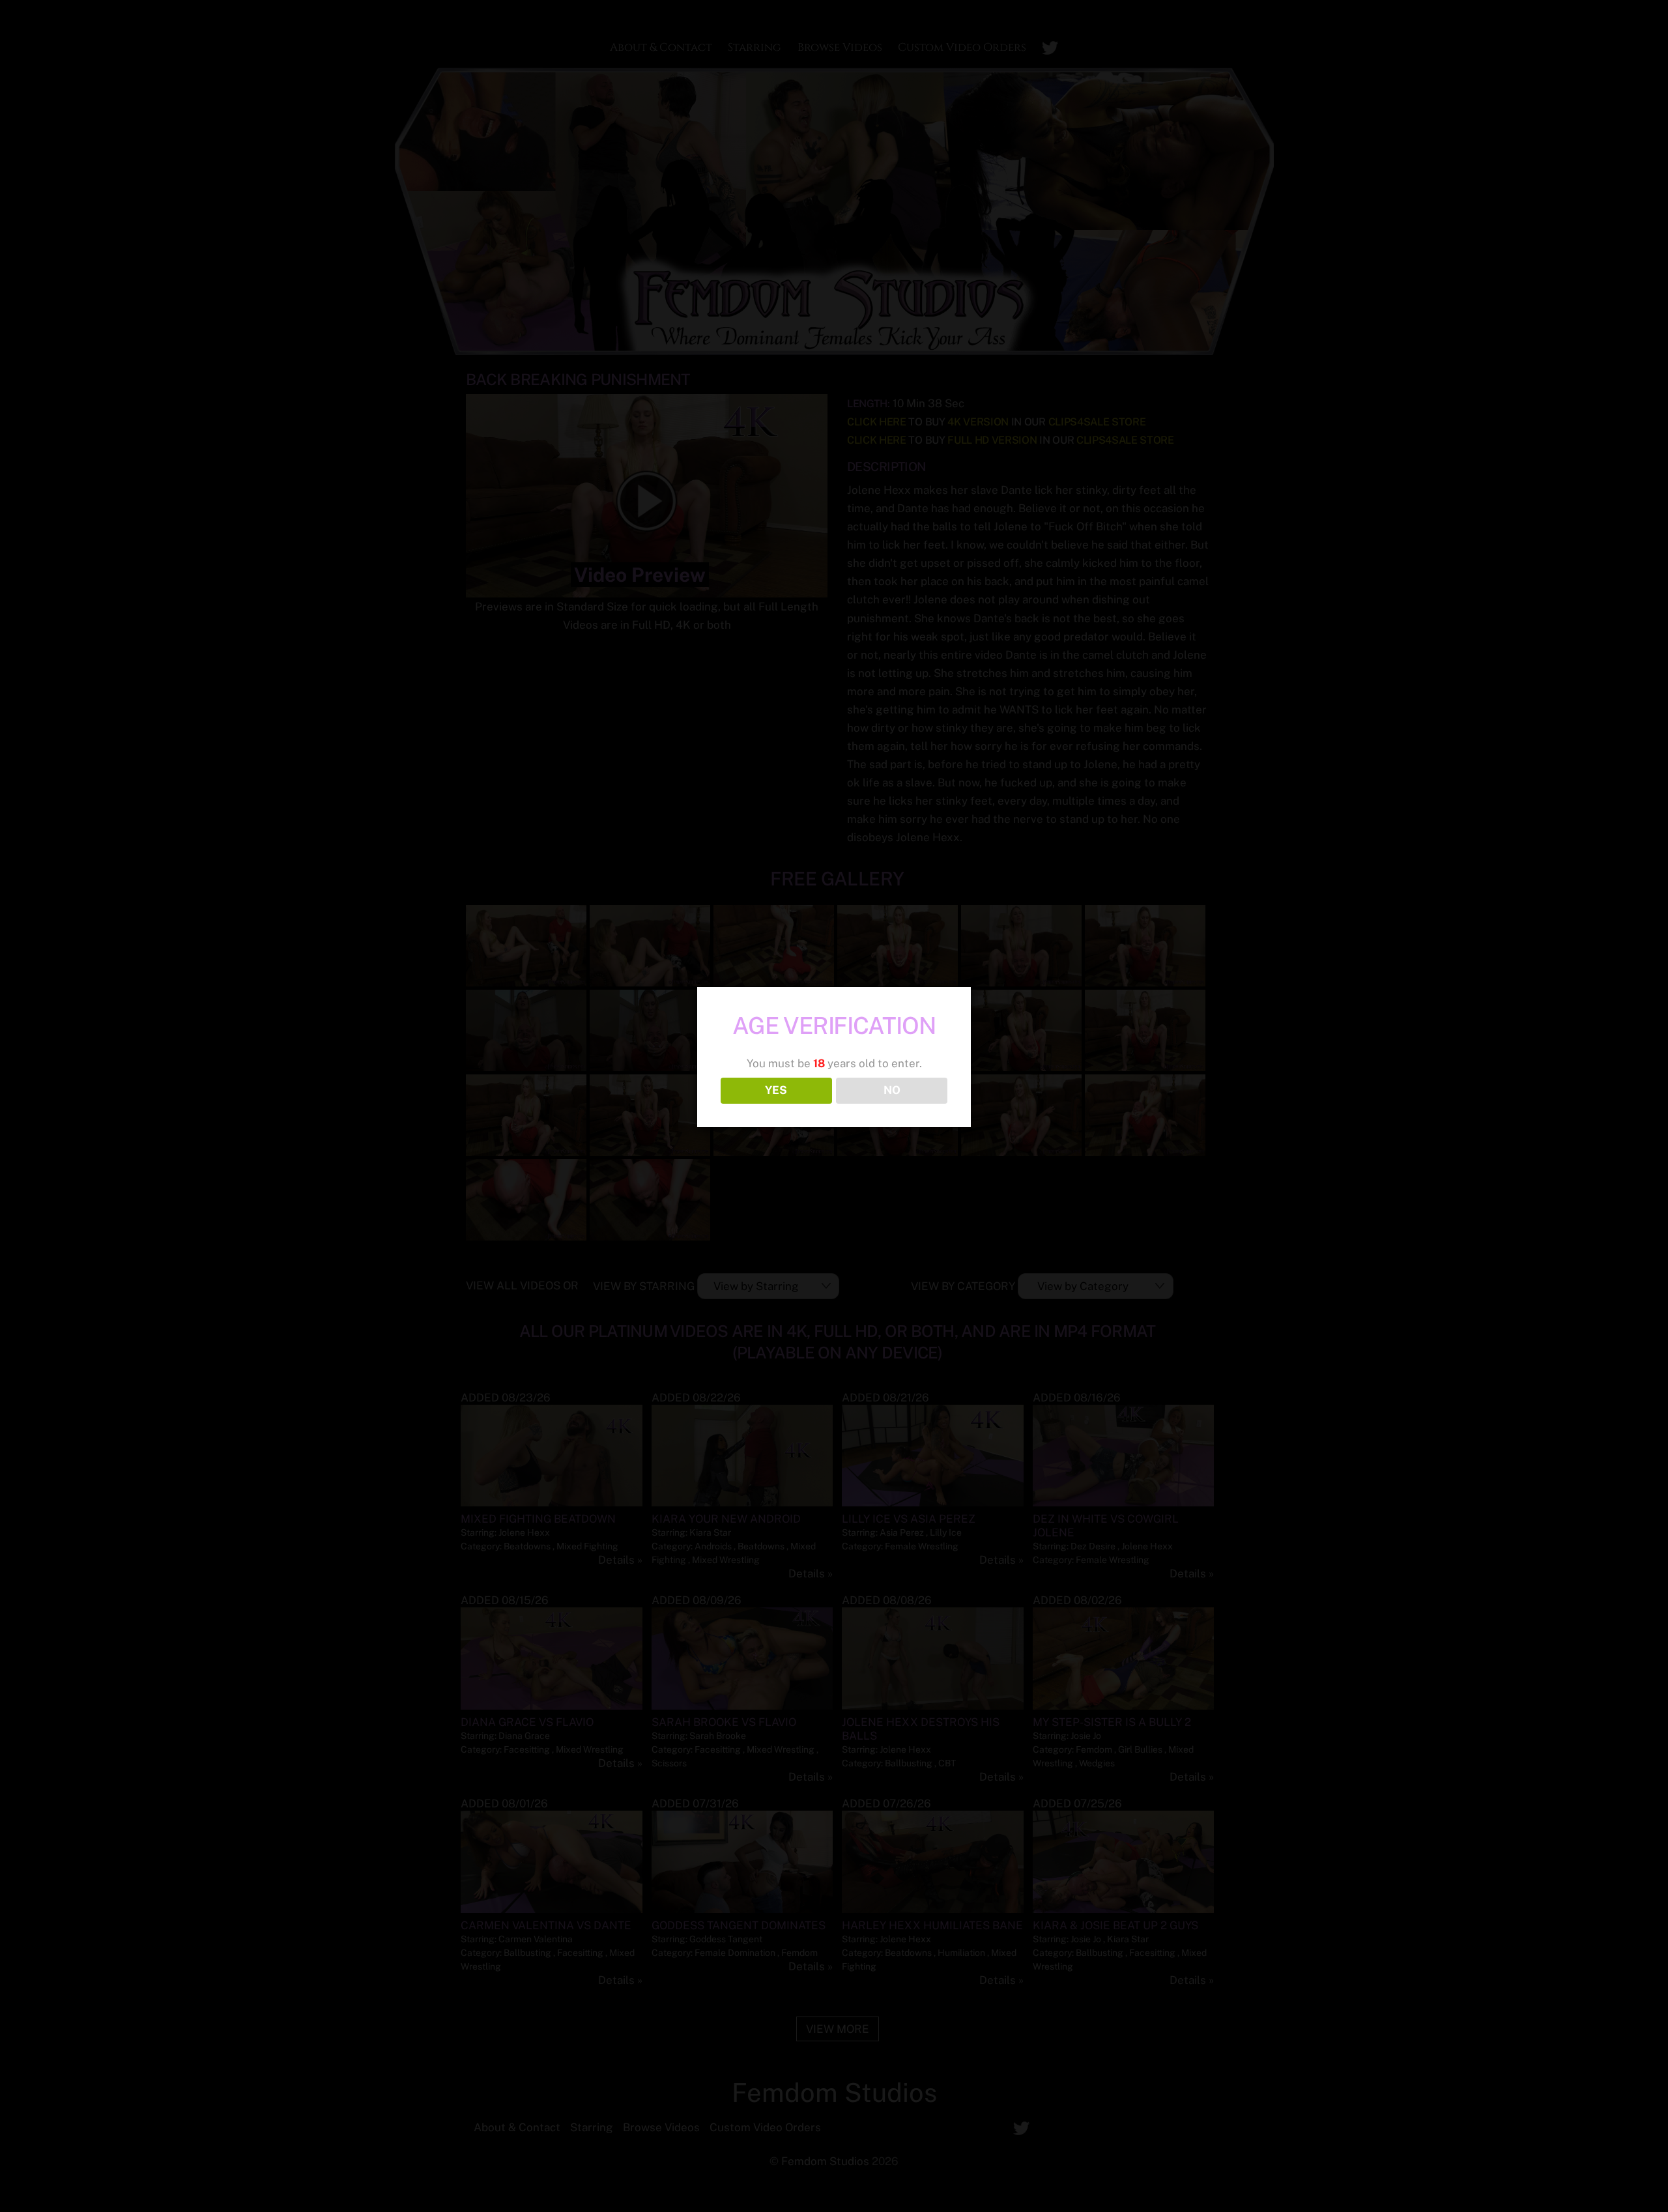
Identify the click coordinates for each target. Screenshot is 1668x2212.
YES (776, 1090)
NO (892, 1090)
